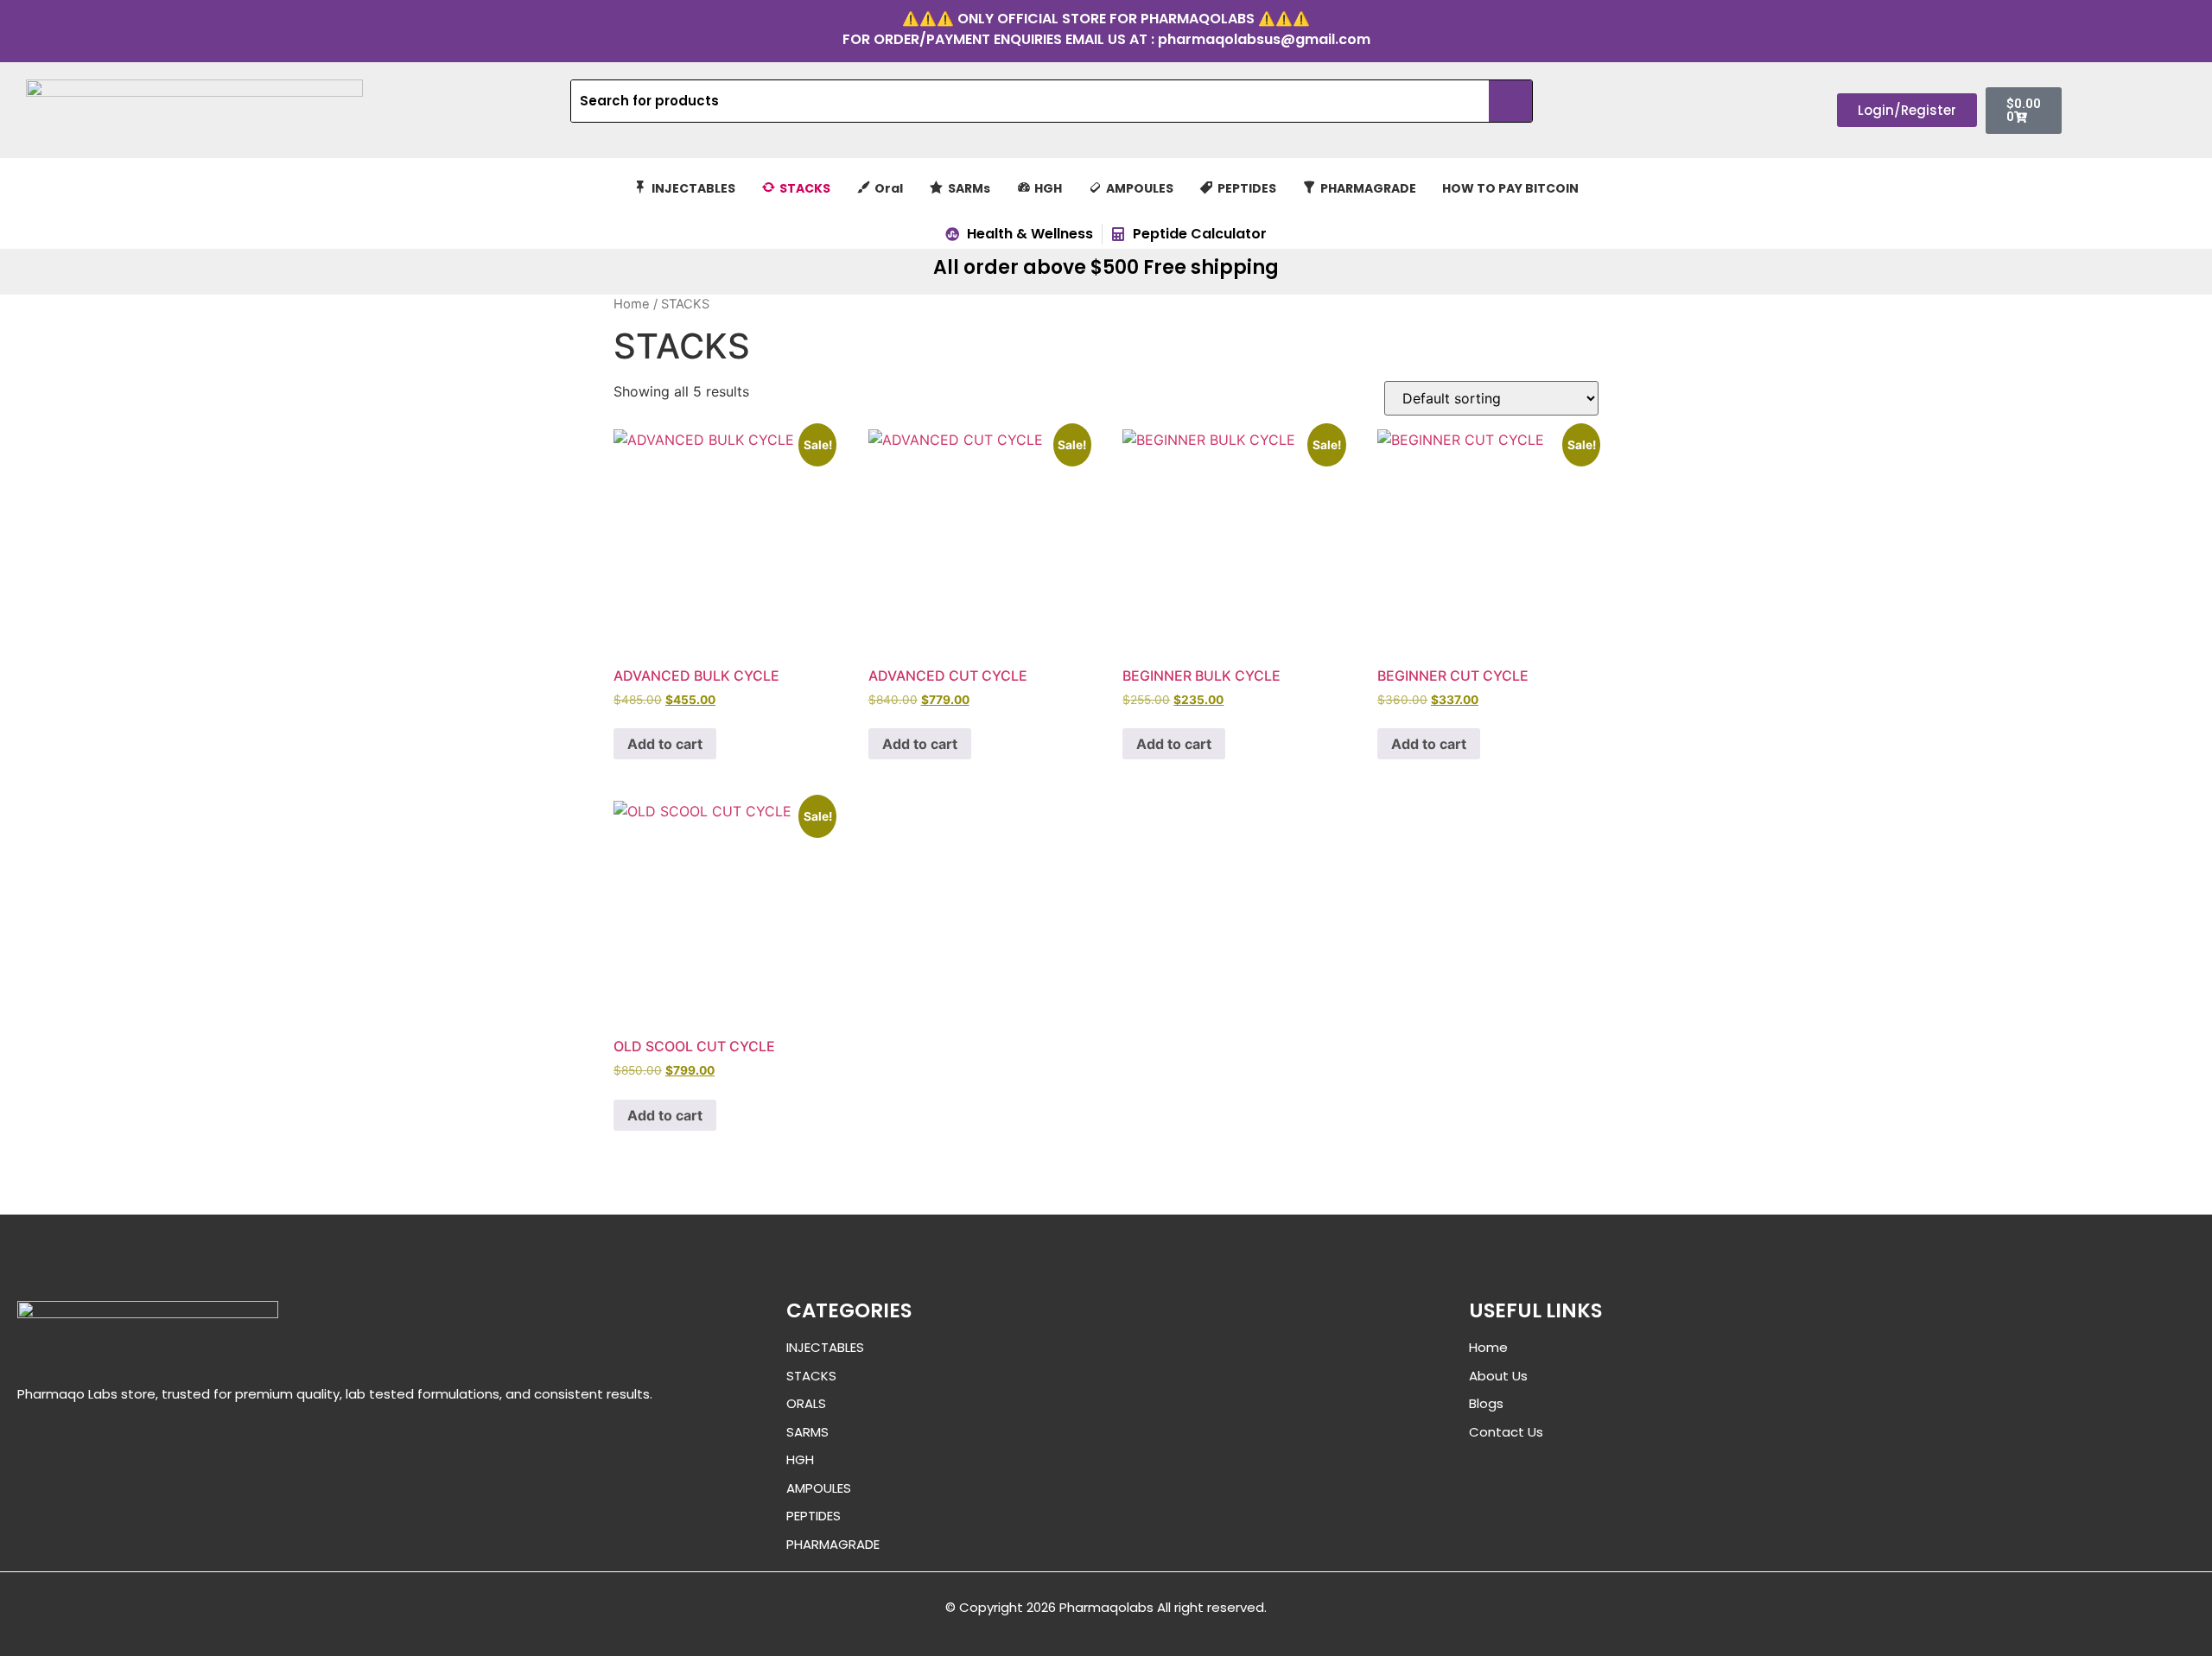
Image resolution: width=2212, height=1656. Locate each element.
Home (632, 304)
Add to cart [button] (665, 744)
